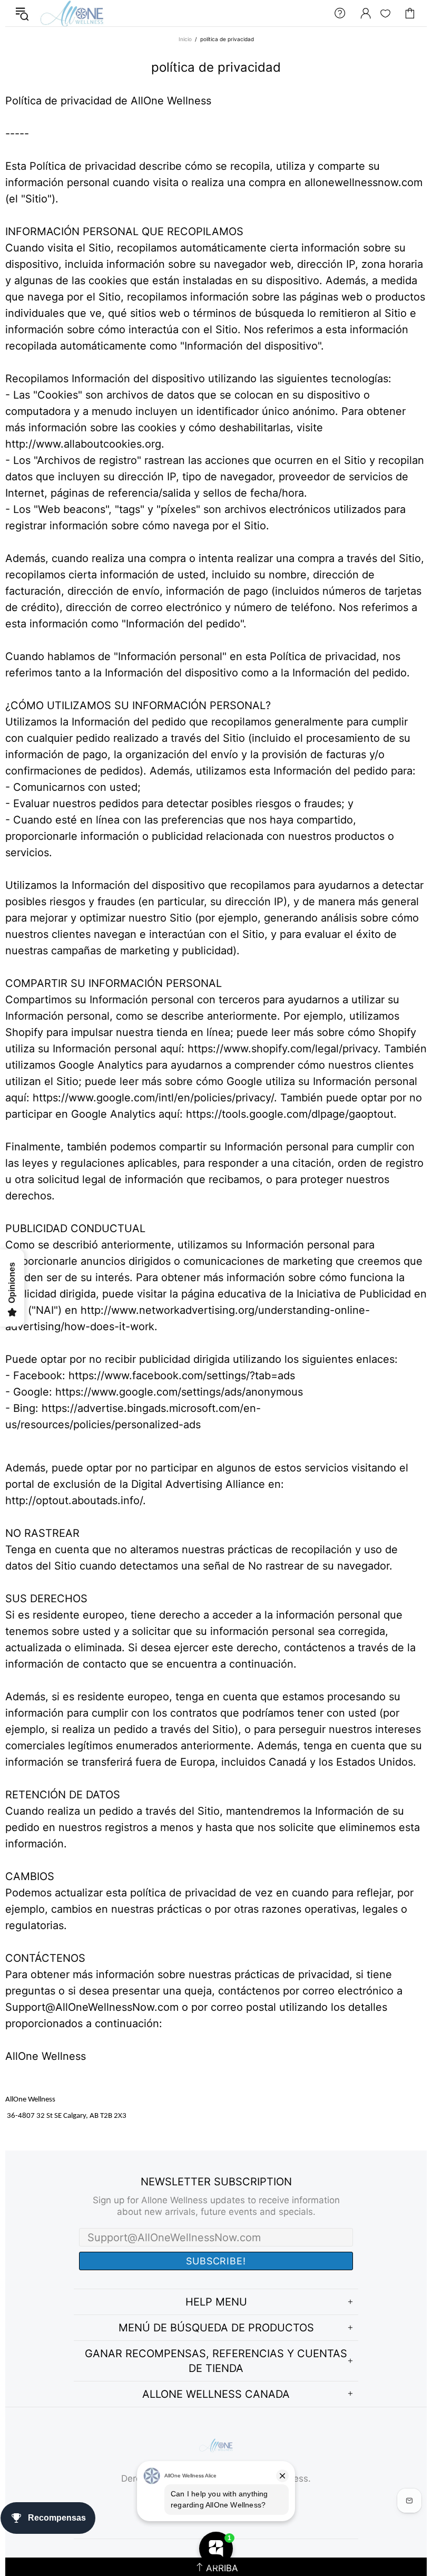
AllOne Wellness (72, 13)
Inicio (185, 39)
